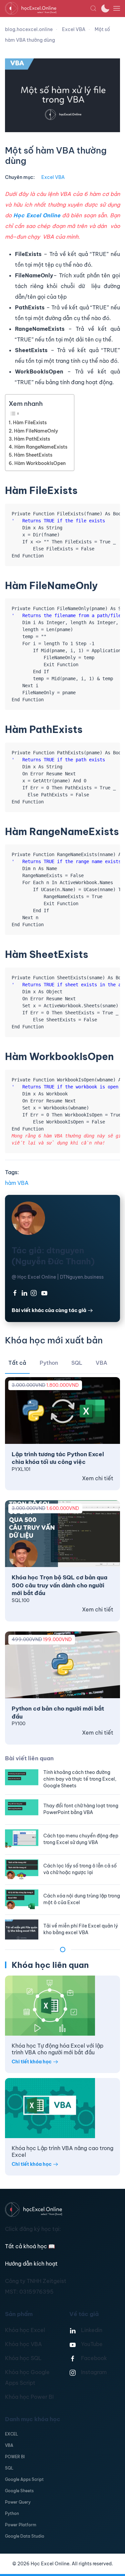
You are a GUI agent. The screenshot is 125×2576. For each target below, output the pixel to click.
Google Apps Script (24, 2479)
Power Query (18, 2502)
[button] (93, 8)
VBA (9, 2445)
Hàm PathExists (32, 439)
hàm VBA (17, 1183)
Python (12, 2513)
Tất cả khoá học (30, 2246)
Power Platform (21, 2525)
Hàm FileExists (30, 423)
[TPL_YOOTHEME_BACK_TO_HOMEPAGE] (47, 8)
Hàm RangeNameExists (41, 447)
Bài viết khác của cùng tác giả (49, 1310)
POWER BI (15, 2457)
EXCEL (11, 2434)
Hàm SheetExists (33, 455)
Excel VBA (53, 177)
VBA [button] (101, 1363)
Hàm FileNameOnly (36, 431)
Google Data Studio (25, 2536)
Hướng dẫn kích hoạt (31, 2264)
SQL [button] (77, 1363)
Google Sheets (19, 2491)
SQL (9, 2468)
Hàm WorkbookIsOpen (40, 463)
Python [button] (49, 1363)
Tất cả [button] (17, 1363)
